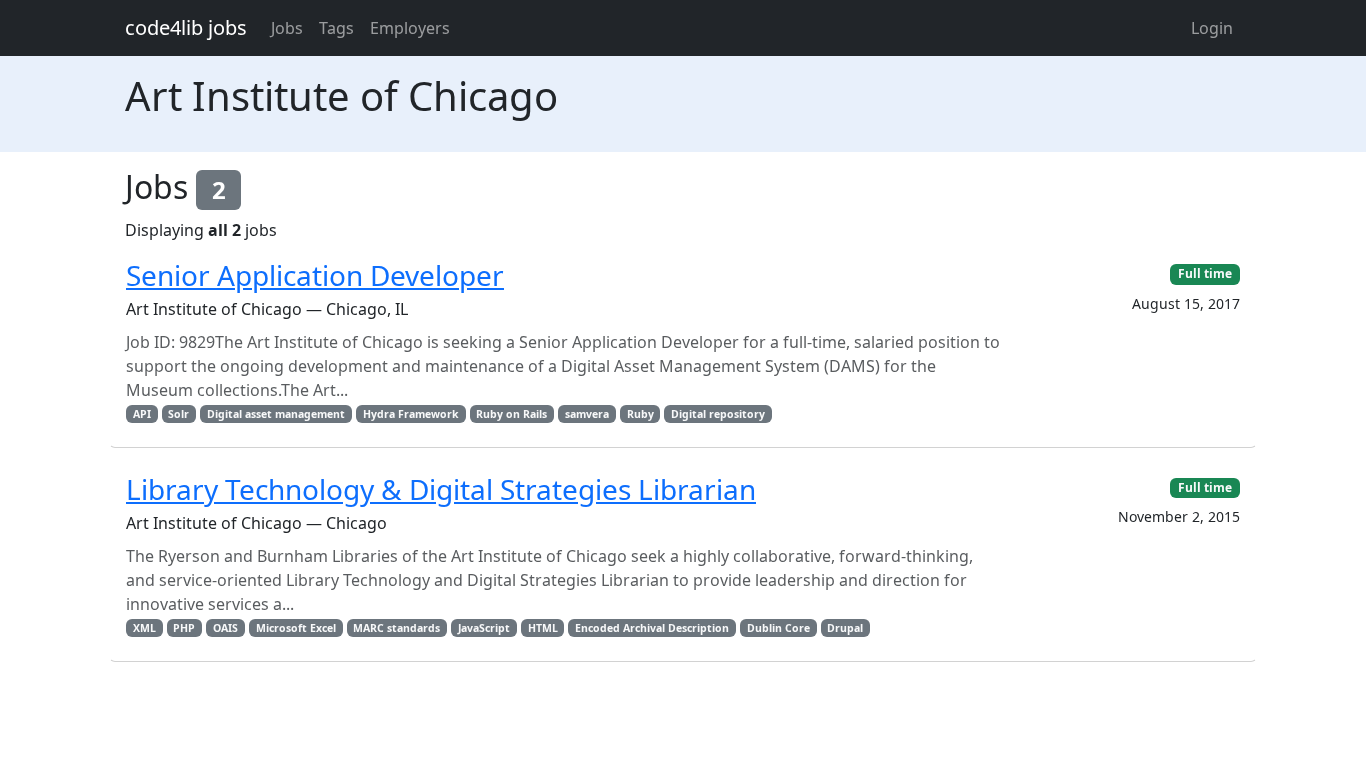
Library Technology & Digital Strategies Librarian (441, 489)
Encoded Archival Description (652, 628)
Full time (1205, 273)
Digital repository (718, 414)
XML (144, 628)
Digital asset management (276, 414)
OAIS (225, 628)
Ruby (640, 414)
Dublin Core (778, 628)
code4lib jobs (186, 27)
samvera (587, 414)
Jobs (287, 28)
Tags (336, 28)
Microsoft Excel (296, 628)
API (142, 414)
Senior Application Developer (315, 275)
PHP (184, 628)
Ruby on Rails (511, 414)
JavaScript (484, 628)
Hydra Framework (411, 414)
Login (1212, 28)
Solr (178, 414)
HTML (543, 628)
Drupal (845, 628)
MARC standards (396, 628)
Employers (410, 28)
